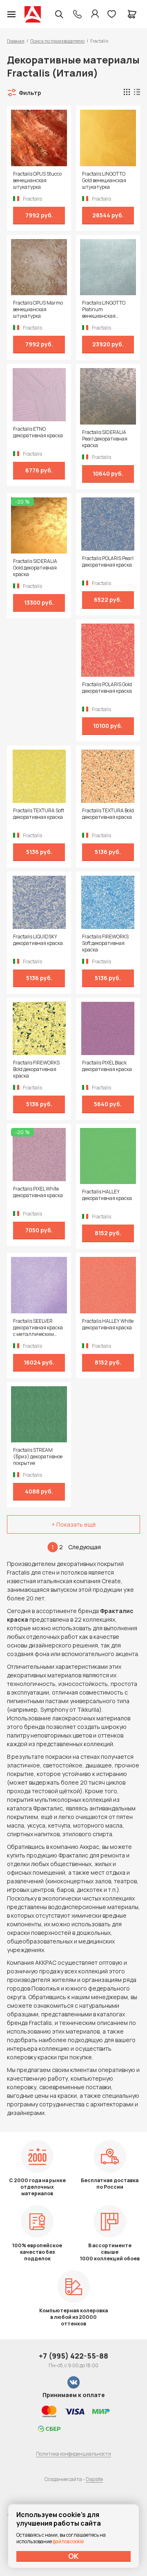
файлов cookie (68, 2541)
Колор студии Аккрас (33, 14)
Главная (16, 41)
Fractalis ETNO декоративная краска (38, 432)
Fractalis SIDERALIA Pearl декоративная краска (105, 439)
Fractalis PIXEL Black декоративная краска (107, 1066)
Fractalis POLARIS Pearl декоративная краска (108, 562)
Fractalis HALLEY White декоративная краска (108, 1324)
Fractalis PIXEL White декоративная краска (38, 1192)
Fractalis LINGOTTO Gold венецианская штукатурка (104, 181)
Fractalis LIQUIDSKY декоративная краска (38, 940)
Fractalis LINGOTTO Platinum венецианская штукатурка (104, 310)
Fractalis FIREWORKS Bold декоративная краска (36, 1069)
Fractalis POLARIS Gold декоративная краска (107, 688)
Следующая (85, 1547)
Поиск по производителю (57, 41)
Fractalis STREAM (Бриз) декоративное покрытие (38, 1457)
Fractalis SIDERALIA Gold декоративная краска (35, 568)
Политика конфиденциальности (73, 2454)
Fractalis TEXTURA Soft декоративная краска (39, 814)
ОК (73, 2556)
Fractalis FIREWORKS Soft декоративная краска (105, 943)
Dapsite (94, 2479)
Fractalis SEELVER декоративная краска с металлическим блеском (38, 1328)
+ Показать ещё (74, 1524)
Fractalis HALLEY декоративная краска (107, 1195)
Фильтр (30, 93)
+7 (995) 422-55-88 (73, 2356)
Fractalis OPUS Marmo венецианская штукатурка (38, 310)
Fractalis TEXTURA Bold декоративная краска (108, 814)
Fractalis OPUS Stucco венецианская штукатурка (37, 181)
